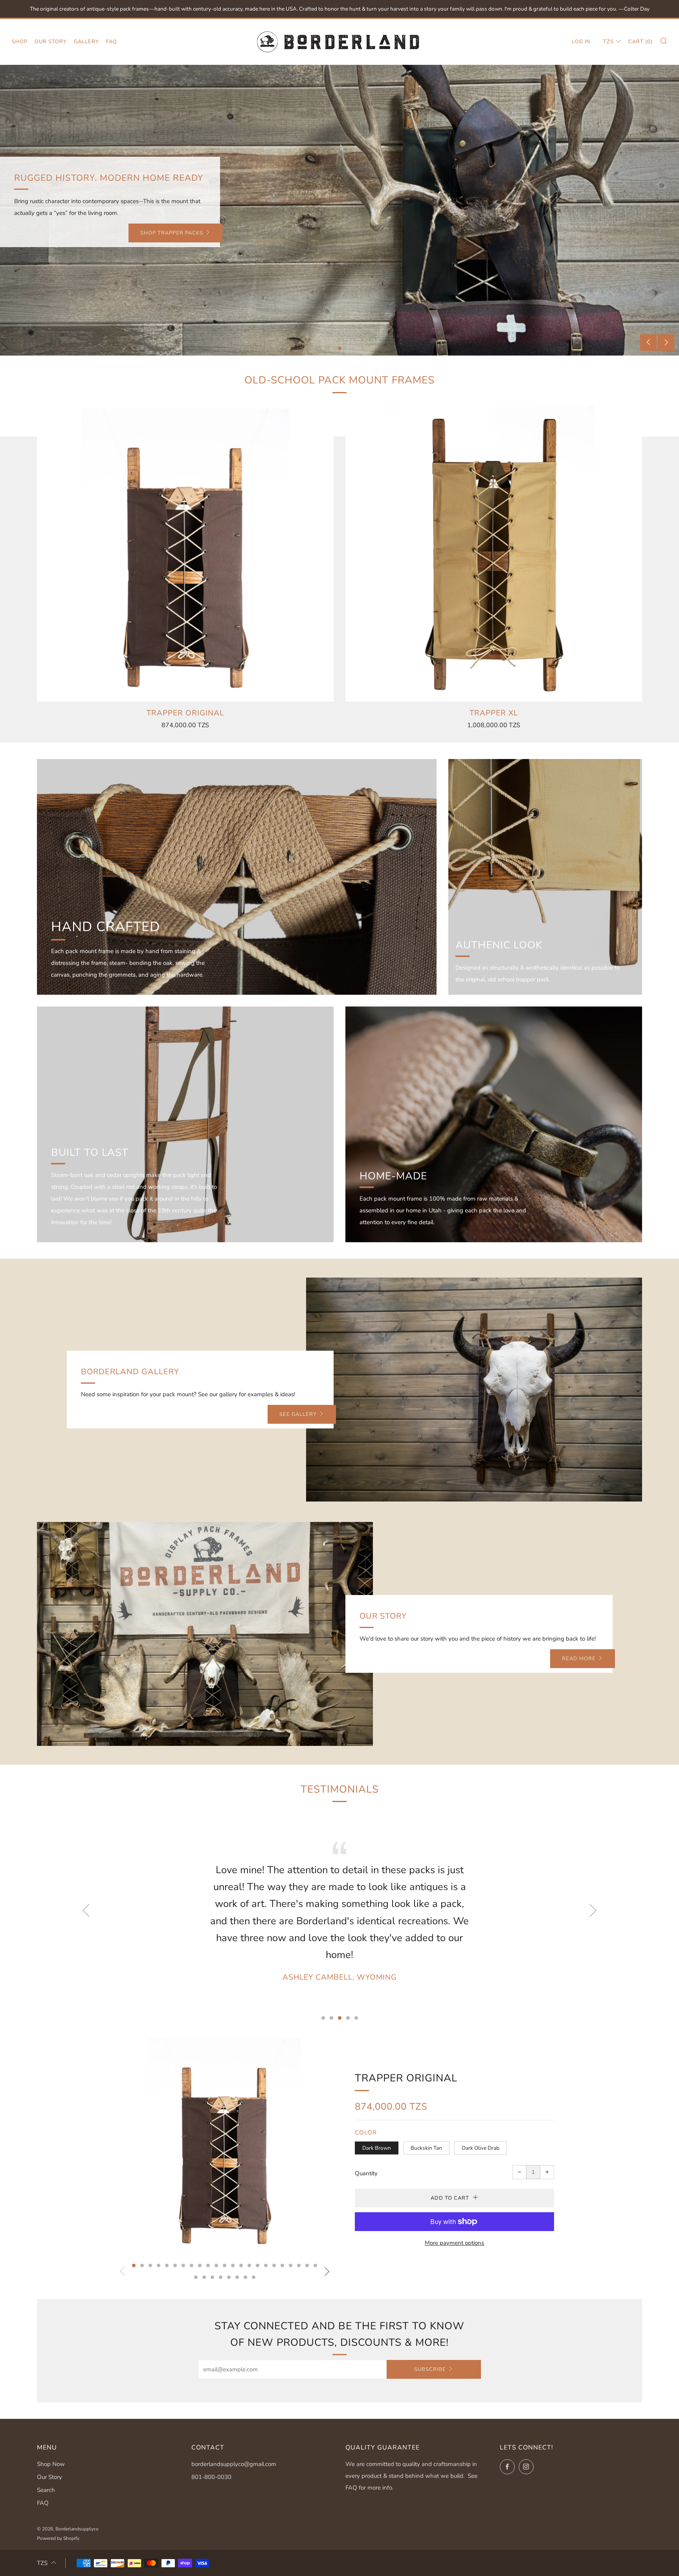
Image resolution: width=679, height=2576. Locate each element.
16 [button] (258, 2265)
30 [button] (245, 2277)
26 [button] (212, 2277)
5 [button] (356, 348)
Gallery (86, 42)
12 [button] (225, 2265)
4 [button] (348, 348)
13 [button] (233, 2265)
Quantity (366, 2173)
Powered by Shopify (58, 2538)
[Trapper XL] (494, 553)
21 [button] (299, 2265)
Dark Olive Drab (481, 2148)
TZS (608, 42)
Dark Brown (377, 2148)
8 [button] (192, 2265)
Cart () (640, 42)
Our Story (51, 42)
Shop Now (51, 2464)
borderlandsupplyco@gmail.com (234, 2464)
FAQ (112, 42)
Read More (579, 1659)
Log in (581, 42)
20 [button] (291, 2265)
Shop (20, 42)
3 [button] (340, 348)
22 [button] (307, 2265)
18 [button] (274, 2265)
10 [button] (208, 2265)
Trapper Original (406, 2078)
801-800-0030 (211, 2477)
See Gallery (298, 1414)
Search (46, 2490)
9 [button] (200, 2265)
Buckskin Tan (426, 2148)
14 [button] (241, 2265)
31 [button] (254, 2277)
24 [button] (196, 2277)
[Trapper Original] (185, 553)
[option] (339, 210)
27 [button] (221, 2277)
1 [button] (323, 348)
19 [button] (282, 2265)
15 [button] (249, 2265)
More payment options (454, 2243)
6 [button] (175, 2265)
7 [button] (183, 2265)
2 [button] (331, 348)
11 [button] (216, 2265)
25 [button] (204, 2277)
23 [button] (315, 2265)
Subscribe (430, 2369)
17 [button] (266, 2265)
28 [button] (229, 2277)
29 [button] (237, 2277)
